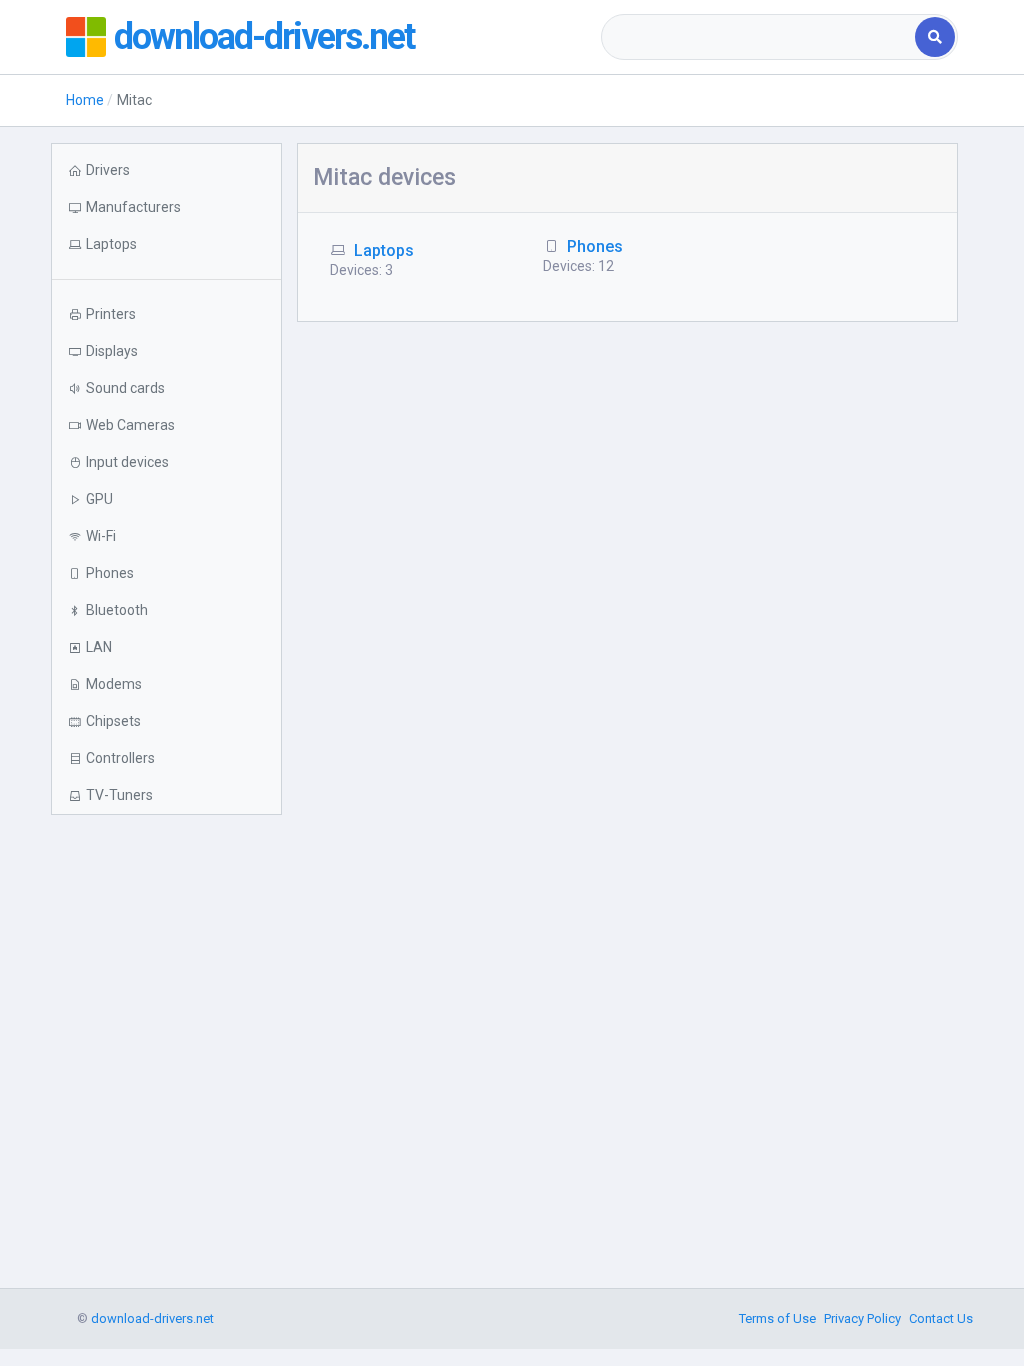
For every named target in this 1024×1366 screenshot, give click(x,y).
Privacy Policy (862, 1318)
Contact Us (941, 1318)
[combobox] (760, 37)
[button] (166, 244)
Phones (595, 246)
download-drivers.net (264, 37)
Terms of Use (777, 1318)
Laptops (384, 250)
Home (85, 100)
